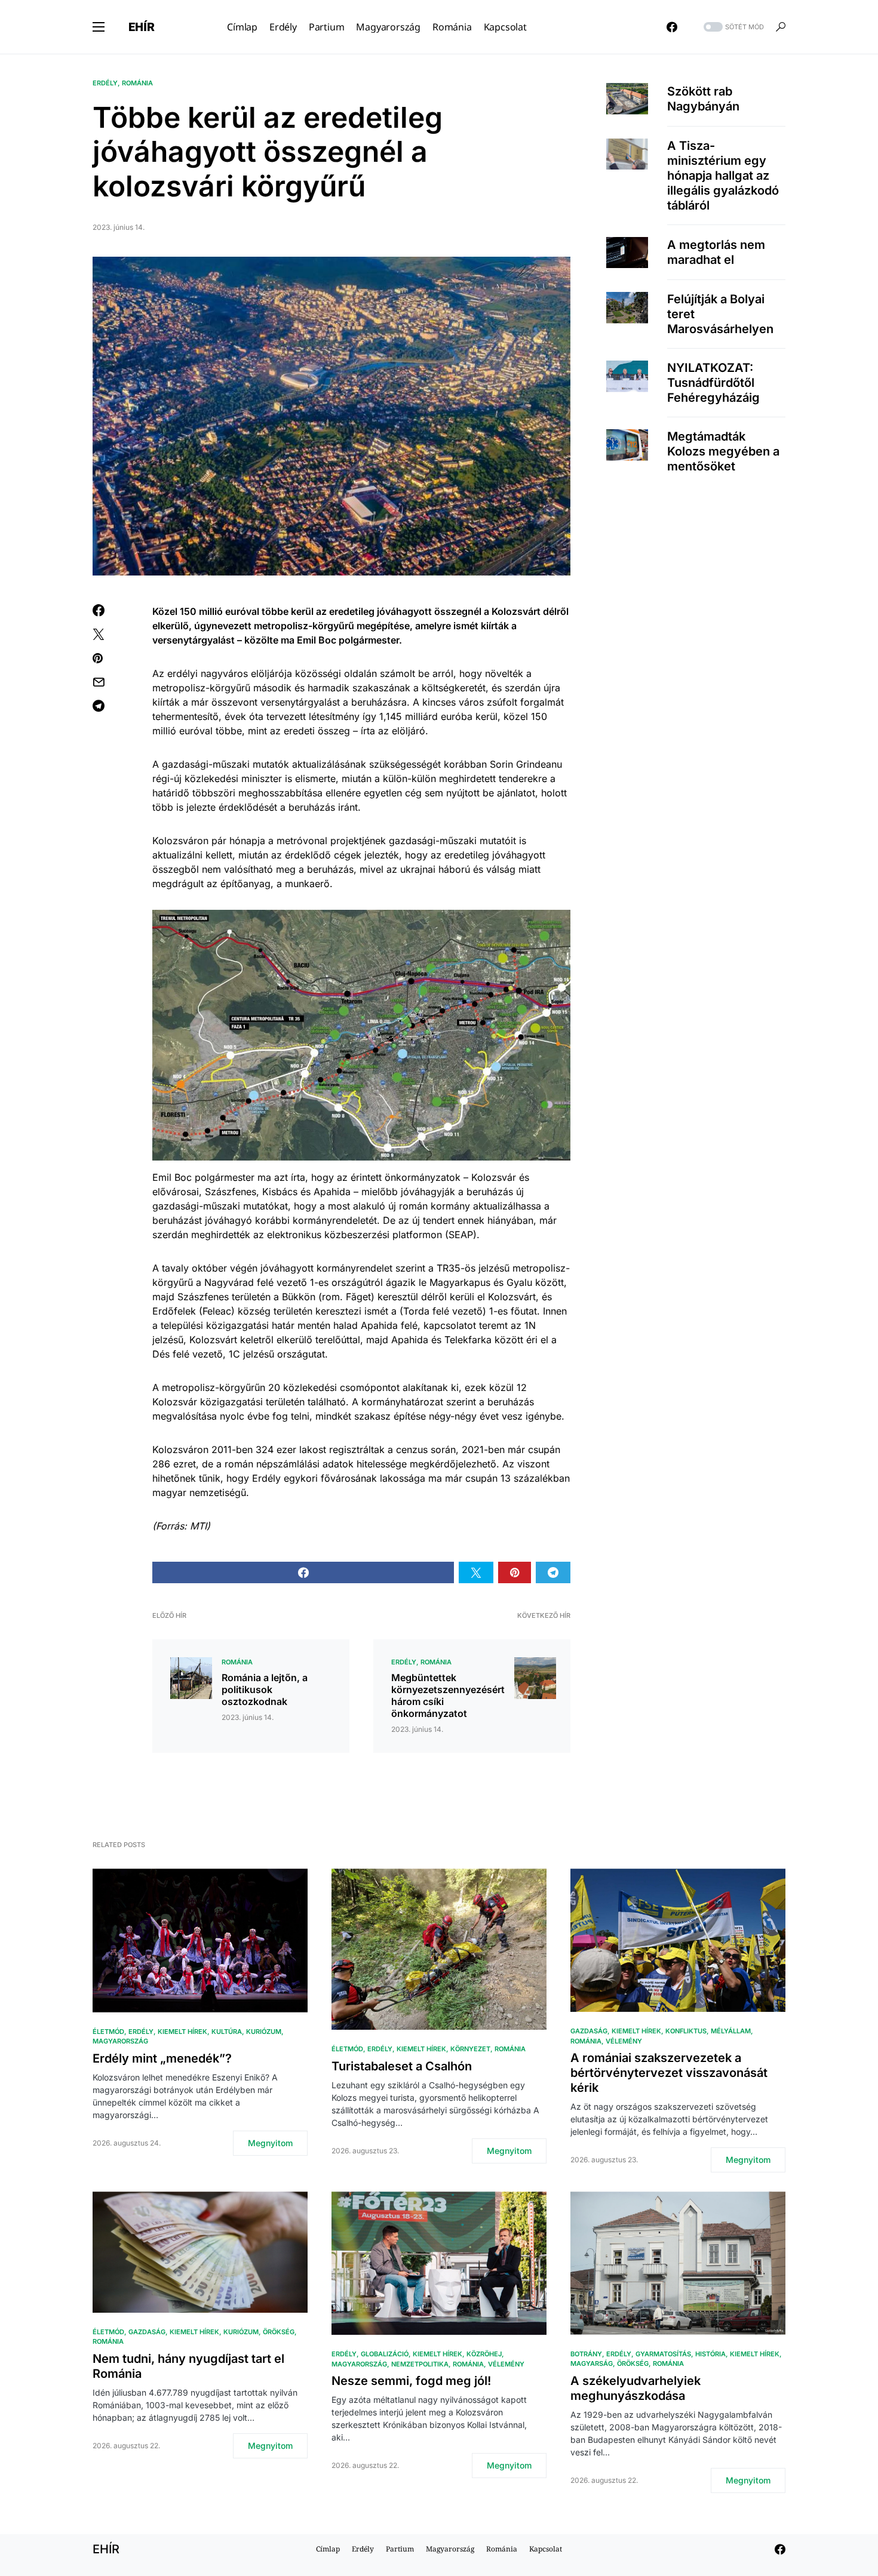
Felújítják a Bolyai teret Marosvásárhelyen (720, 314)
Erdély (105, 83)
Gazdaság (589, 2031)
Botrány (586, 2354)
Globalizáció (385, 2354)
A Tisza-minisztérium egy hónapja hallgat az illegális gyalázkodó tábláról (723, 176)
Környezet (470, 2049)
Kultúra (227, 2032)
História (710, 2354)
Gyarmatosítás (663, 2354)
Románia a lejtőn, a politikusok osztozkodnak (265, 1689)
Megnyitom (270, 2143)
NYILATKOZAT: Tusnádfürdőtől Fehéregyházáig (713, 383)
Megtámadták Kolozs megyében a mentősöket (723, 451)
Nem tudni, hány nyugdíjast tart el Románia (188, 2366)
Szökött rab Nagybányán (703, 98)
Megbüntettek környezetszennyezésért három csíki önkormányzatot (448, 1695)
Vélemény (624, 2041)
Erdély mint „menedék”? (162, 2058)
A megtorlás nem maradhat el (716, 252)
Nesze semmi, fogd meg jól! (411, 2381)
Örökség (279, 2332)
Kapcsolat (546, 2549)
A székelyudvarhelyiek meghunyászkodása (636, 2388)
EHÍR (142, 27)
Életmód (108, 2032)
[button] (99, 27)
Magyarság (592, 2363)
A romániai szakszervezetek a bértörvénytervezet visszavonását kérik (669, 2073)
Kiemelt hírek (182, 2032)
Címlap (328, 2549)
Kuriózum (264, 2032)
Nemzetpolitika (420, 2364)
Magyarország (120, 2041)
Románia (137, 83)
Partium (400, 2549)
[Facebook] (672, 27)
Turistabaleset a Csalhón (402, 2066)
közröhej (484, 2354)
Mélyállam (731, 2031)
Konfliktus (686, 2031)
